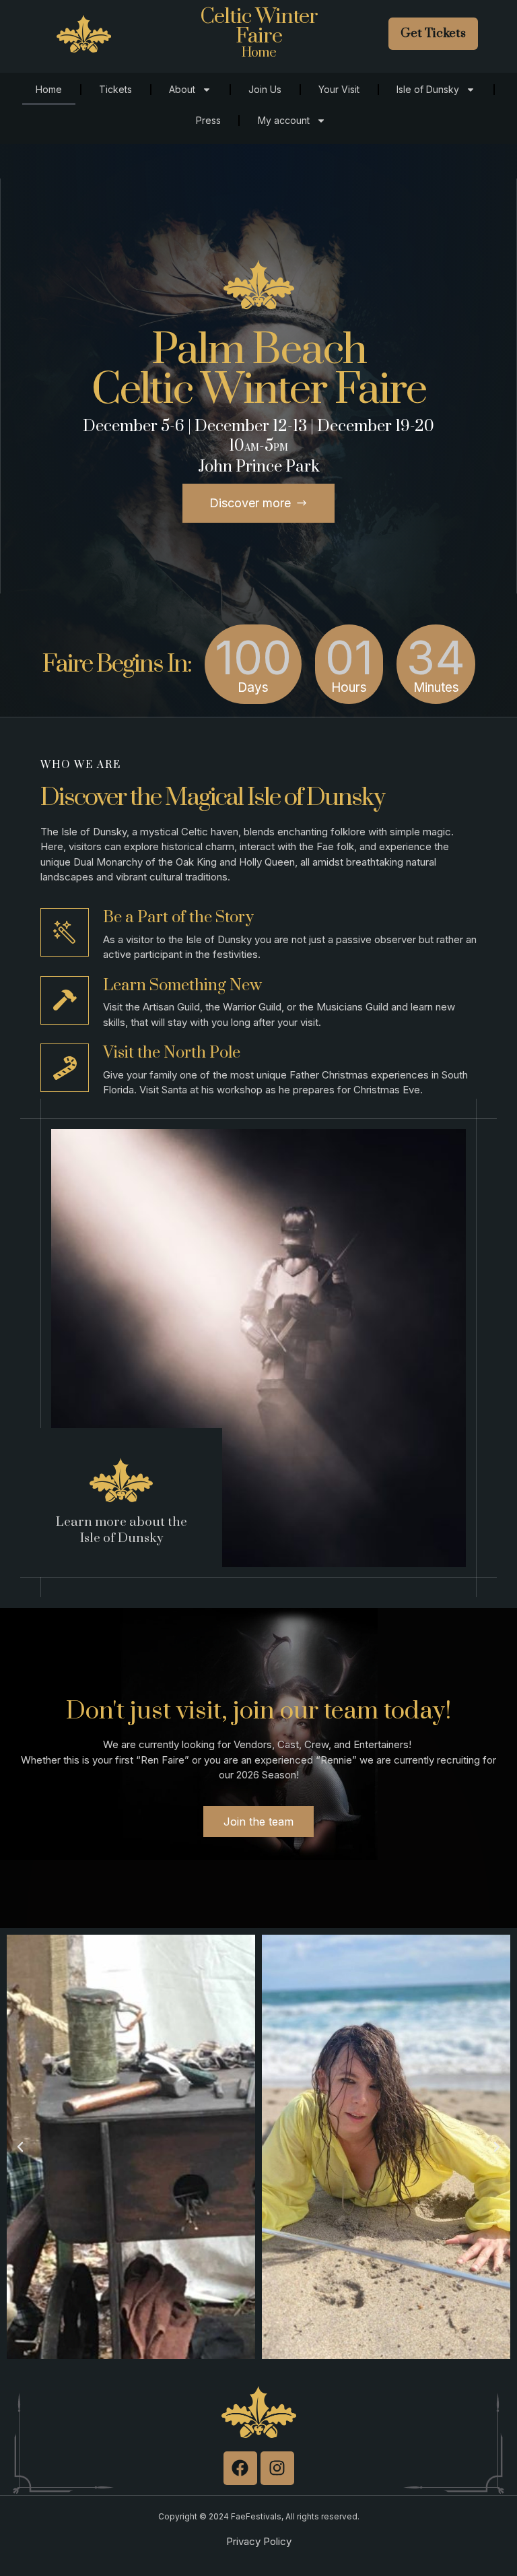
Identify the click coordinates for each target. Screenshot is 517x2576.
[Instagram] (277, 2468)
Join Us (265, 89)
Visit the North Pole (172, 1053)
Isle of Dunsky (428, 89)
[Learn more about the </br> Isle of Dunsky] (121, 1480)
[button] (20, 2147)
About (182, 89)
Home (49, 89)
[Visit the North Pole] (65, 1068)
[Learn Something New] (65, 1000)
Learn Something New (182, 986)
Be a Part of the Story (178, 917)
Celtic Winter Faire (259, 26)
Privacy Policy (259, 2541)
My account (284, 120)
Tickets (115, 89)
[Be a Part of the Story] (65, 932)
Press (208, 120)
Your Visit (339, 89)
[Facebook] (240, 2468)
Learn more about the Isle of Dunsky (122, 1531)
